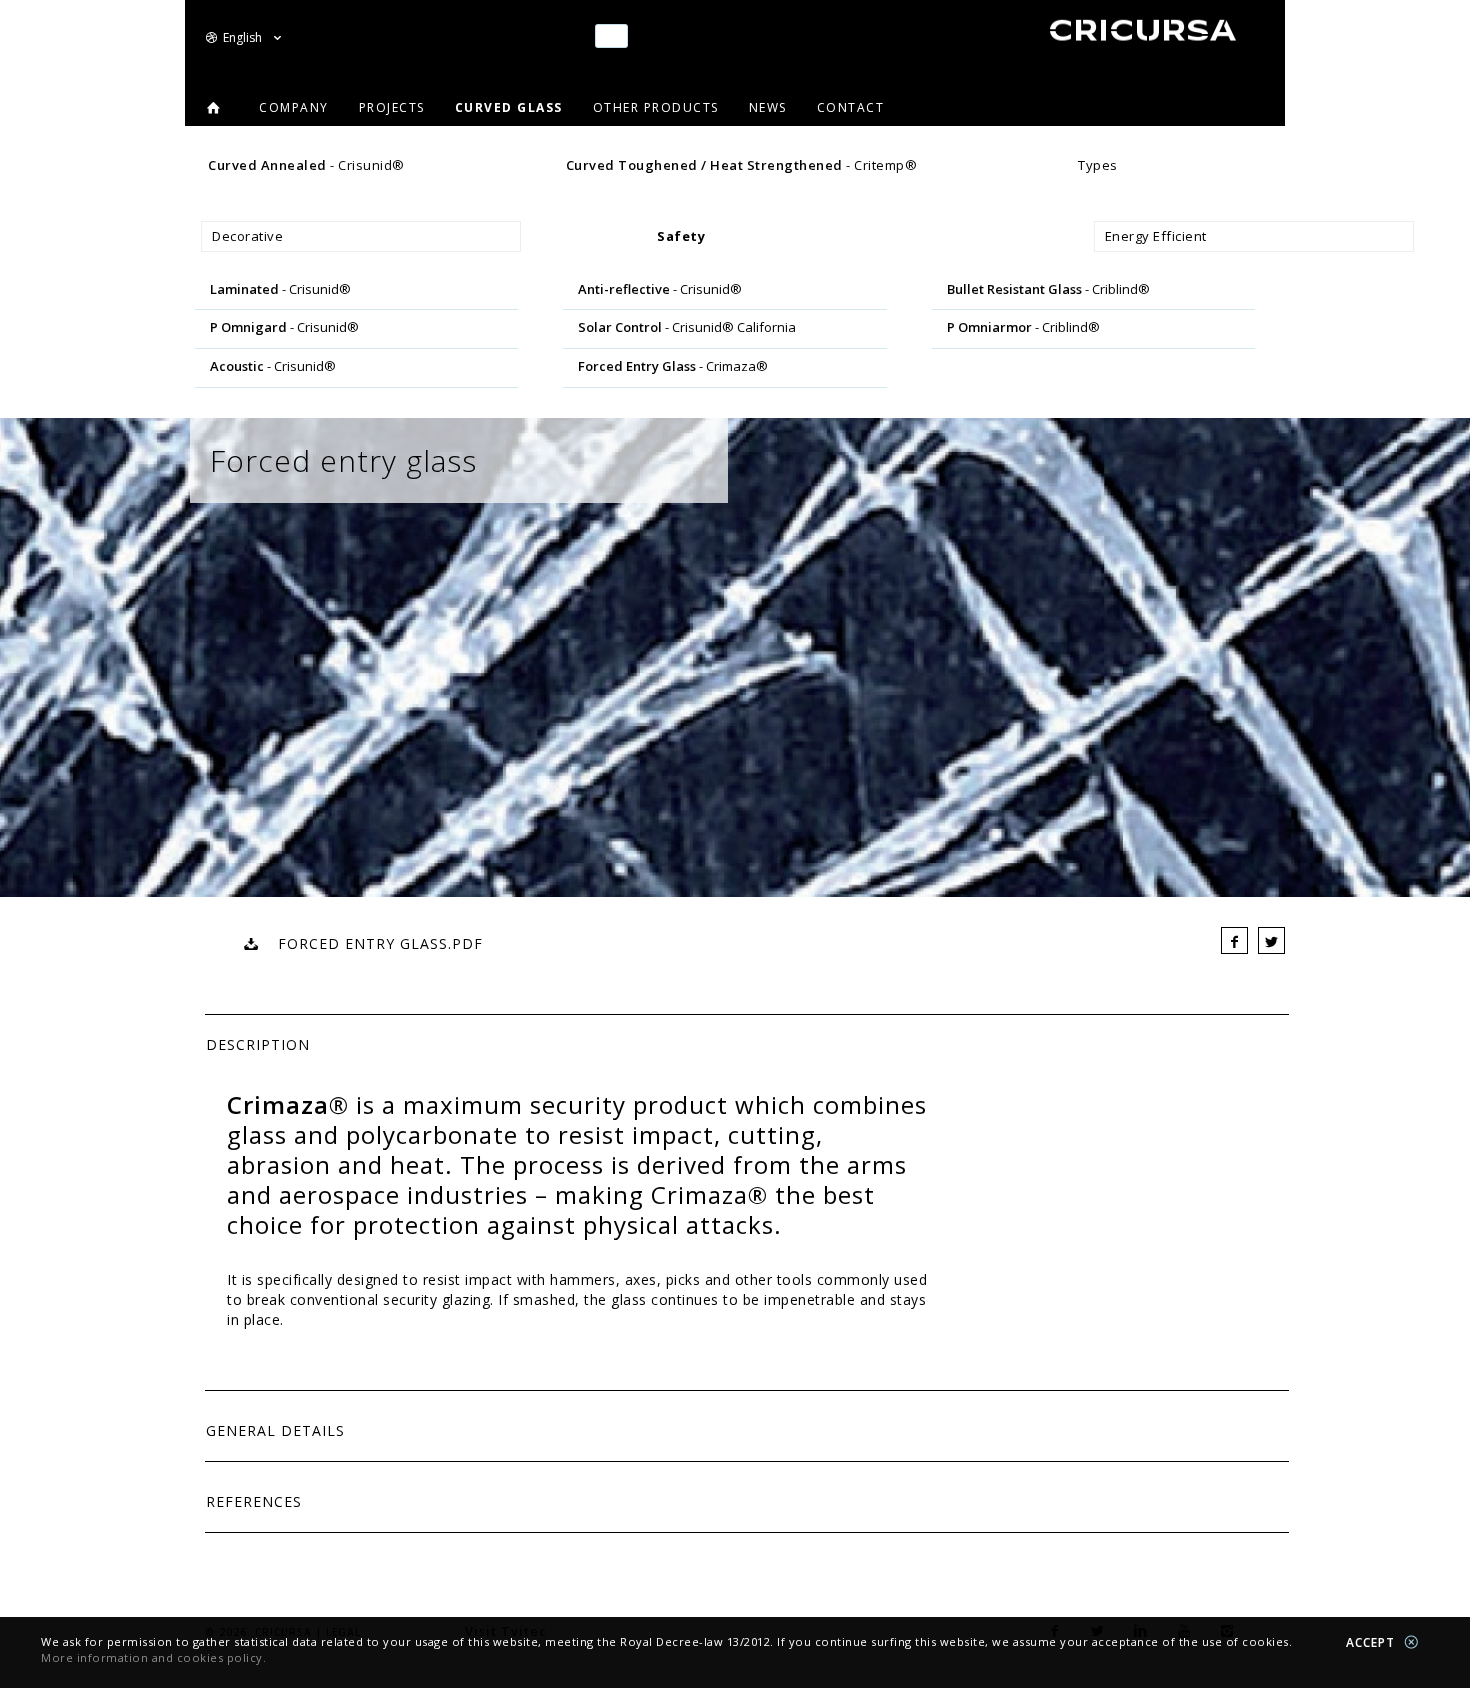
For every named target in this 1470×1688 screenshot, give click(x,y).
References (254, 1501)
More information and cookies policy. (153, 1657)
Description (258, 1044)
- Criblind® (1048, 289)
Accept (1372, 1642)
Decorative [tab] (247, 236)
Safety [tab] (681, 236)
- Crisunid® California (687, 327)
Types (1098, 165)
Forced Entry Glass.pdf (370, 943)
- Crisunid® (306, 165)
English (244, 37)
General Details (275, 1430)
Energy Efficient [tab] (1156, 236)
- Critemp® (742, 165)
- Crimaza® (673, 366)
